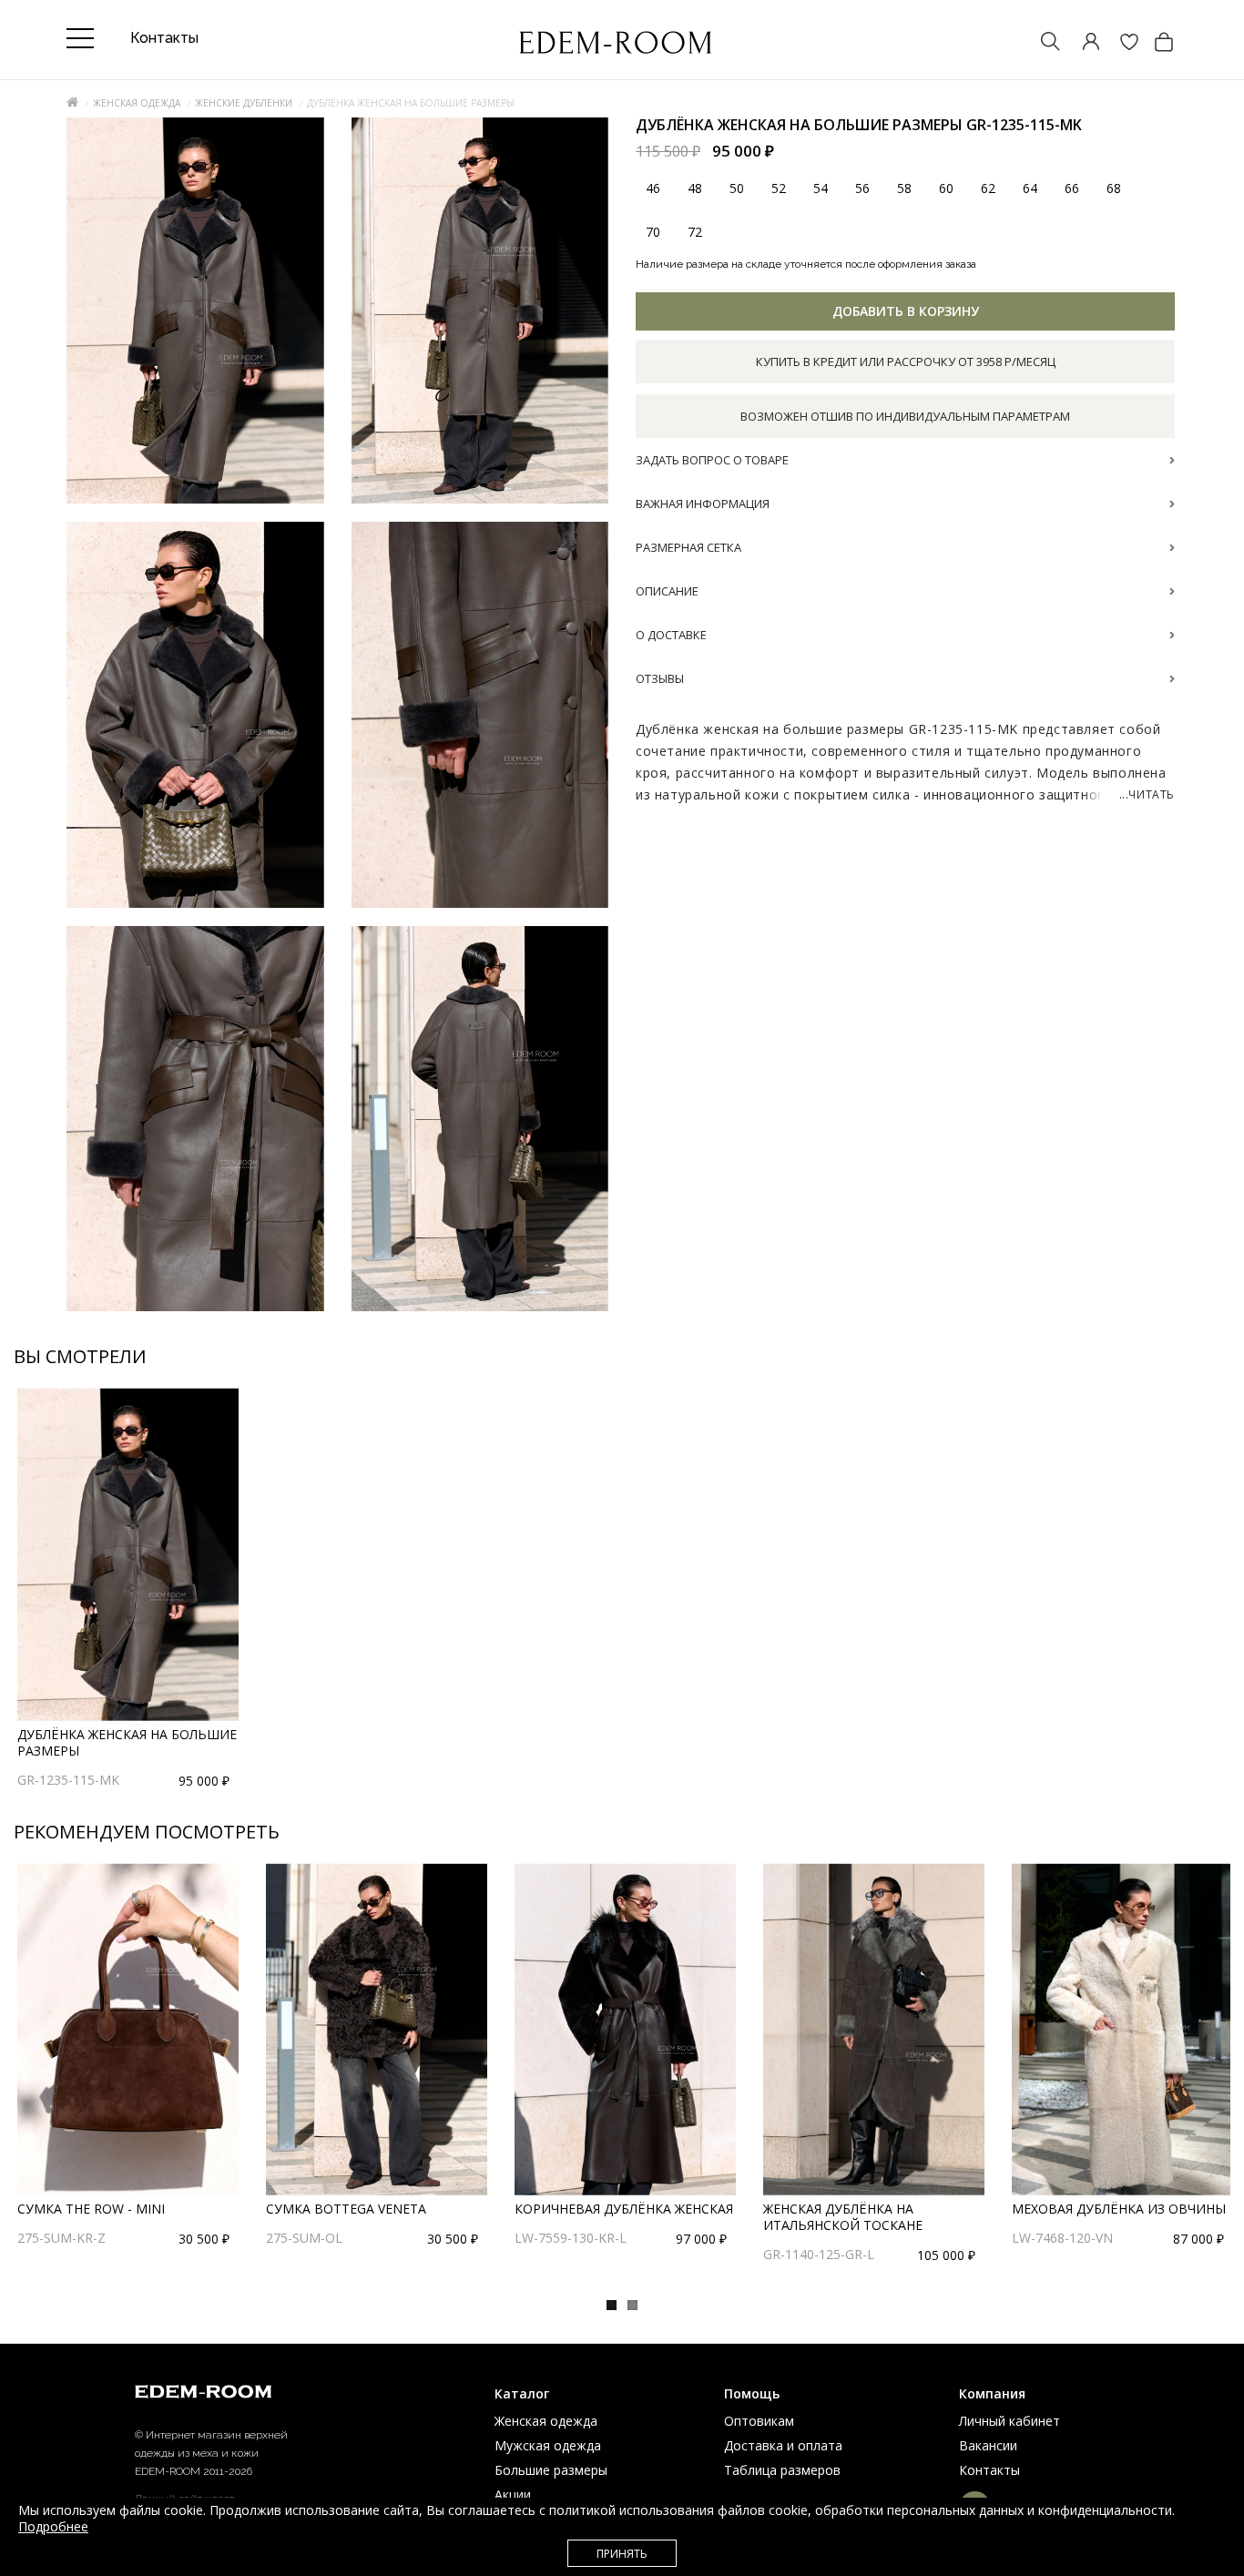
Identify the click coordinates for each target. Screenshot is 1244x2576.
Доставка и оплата (783, 2445)
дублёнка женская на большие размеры (127, 1742)
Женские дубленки (244, 103)
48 (695, 189)
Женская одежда (137, 103)
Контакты (989, 2470)
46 (653, 189)
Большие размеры (551, 2470)
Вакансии (988, 2445)
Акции (513, 2495)
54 (821, 189)
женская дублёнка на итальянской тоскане (843, 2217)
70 (653, 233)
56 (862, 189)
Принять (622, 2554)
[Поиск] (1042, 43)
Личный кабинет (1009, 2421)
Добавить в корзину (906, 312)
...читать (1147, 795)
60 (946, 189)
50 (737, 189)
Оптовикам (759, 2421)
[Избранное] (1120, 43)
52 (779, 189)
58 (904, 189)
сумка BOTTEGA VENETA (346, 2209)
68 (1114, 189)
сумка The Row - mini (91, 2209)
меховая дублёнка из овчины (1119, 2209)
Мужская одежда (548, 2445)
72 (695, 233)
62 (988, 189)
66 (1072, 189)
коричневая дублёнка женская (624, 2209)
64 (1030, 189)
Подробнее (53, 2526)
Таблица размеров (782, 2470)
